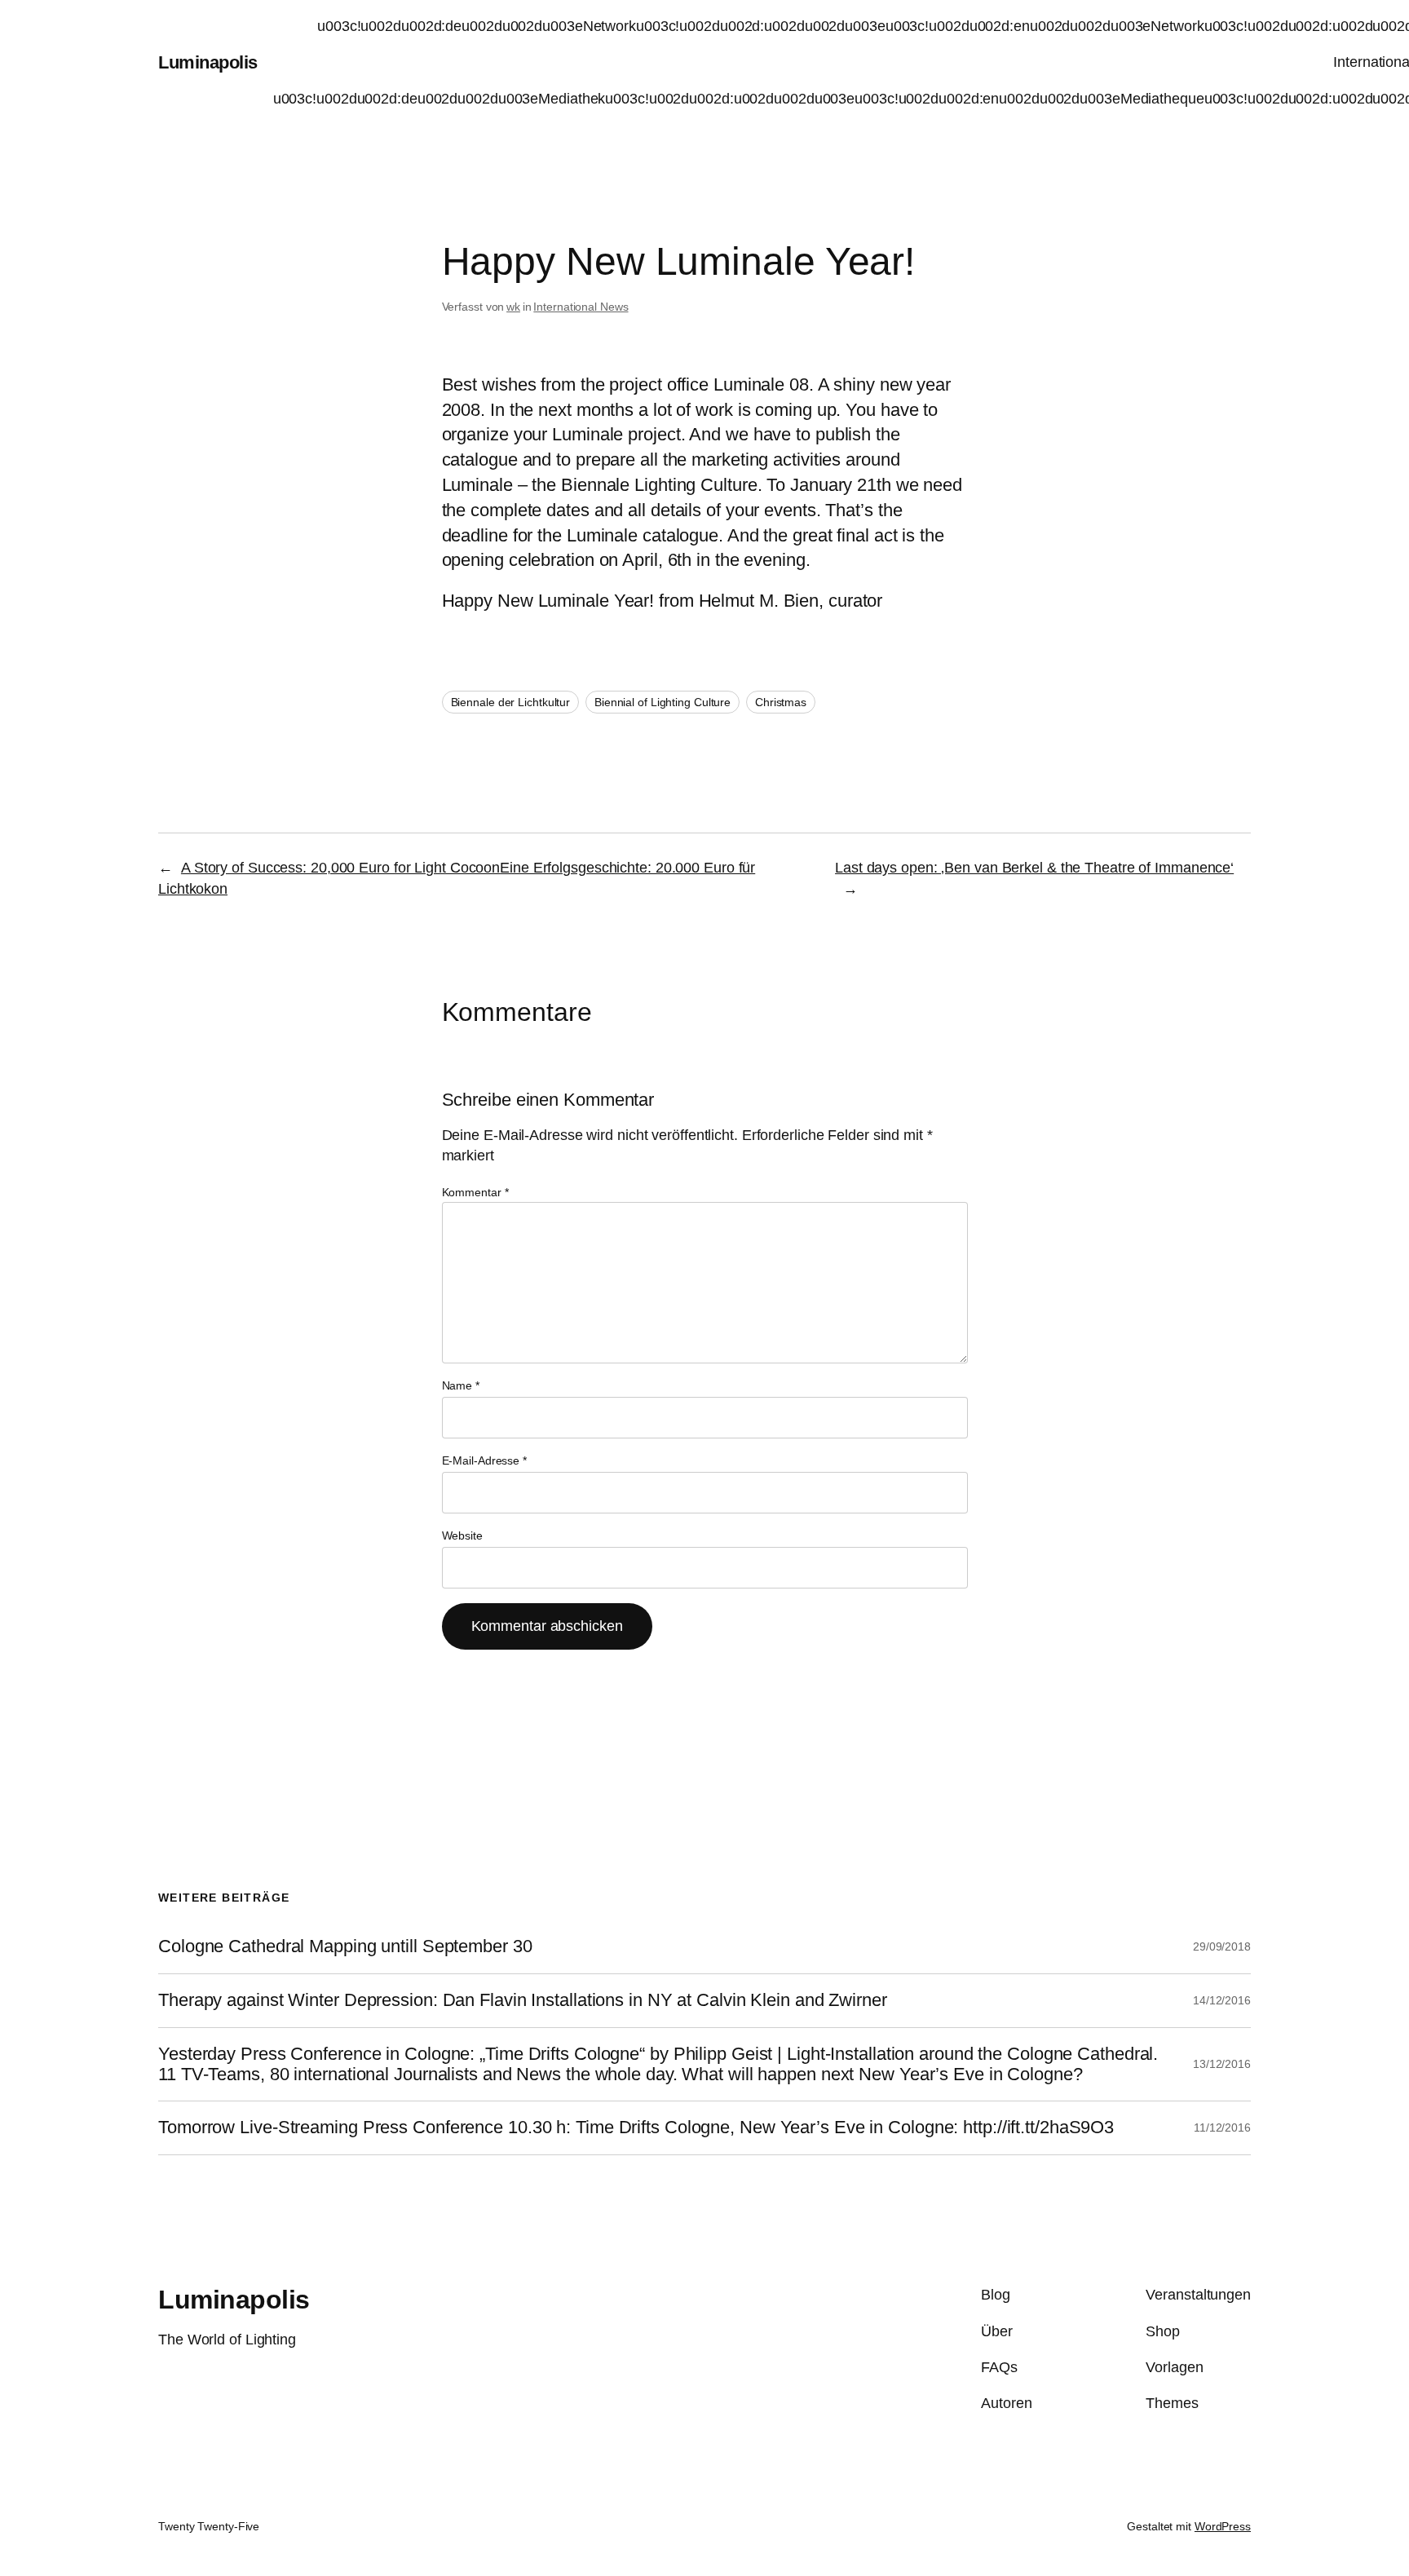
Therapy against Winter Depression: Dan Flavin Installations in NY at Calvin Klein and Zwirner (523, 2000)
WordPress (1223, 2526)
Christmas (781, 702)
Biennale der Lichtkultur (511, 702)
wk (513, 307)
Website (462, 1535)
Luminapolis (208, 62)
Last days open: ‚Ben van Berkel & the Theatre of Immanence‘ (1034, 868)
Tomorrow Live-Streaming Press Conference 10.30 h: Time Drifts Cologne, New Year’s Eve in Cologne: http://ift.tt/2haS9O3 (636, 2128)
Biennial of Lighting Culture (663, 702)
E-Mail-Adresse (484, 1460)
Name (461, 1385)
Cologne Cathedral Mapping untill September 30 (345, 1946)
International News (581, 307)
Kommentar (475, 1192)
